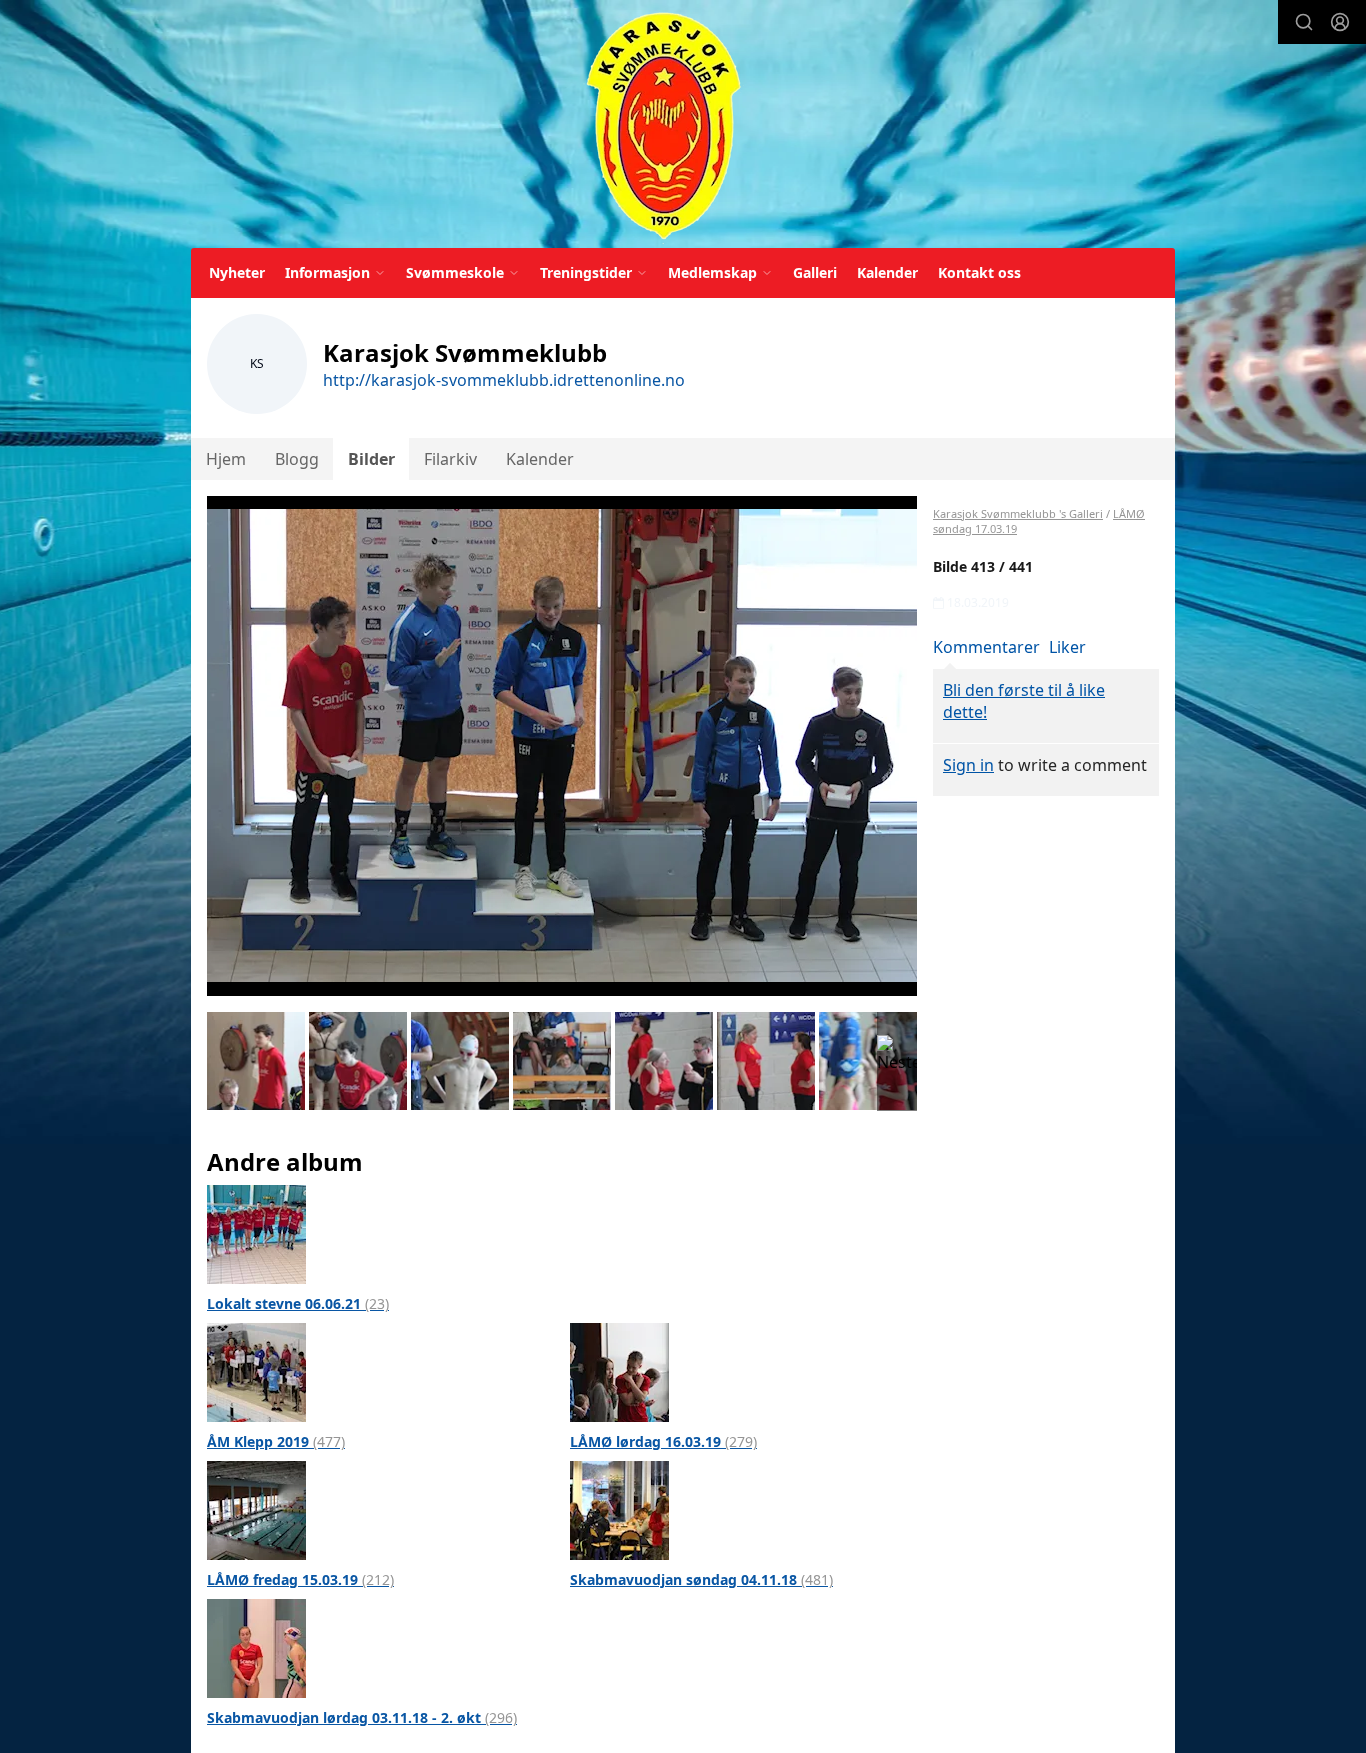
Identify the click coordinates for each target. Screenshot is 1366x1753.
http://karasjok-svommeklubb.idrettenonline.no (504, 380)
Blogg (297, 459)
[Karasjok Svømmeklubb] (663, 127)
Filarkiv (450, 459)
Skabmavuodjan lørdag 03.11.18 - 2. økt (362, 1717)
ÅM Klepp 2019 (276, 1441)
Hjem (226, 459)
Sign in (968, 765)
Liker (1067, 647)
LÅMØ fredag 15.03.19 (300, 1579)
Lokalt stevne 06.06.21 (298, 1303)
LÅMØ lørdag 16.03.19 (663, 1441)
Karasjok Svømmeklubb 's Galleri (1018, 513)
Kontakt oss (979, 272)
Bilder (371, 459)
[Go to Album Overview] (256, 1233)
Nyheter (237, 272)
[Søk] (1304, 22)
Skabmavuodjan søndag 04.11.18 (701, 1579)
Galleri (815, 272)
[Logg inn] (1340, 22)
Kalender (887, 272)
